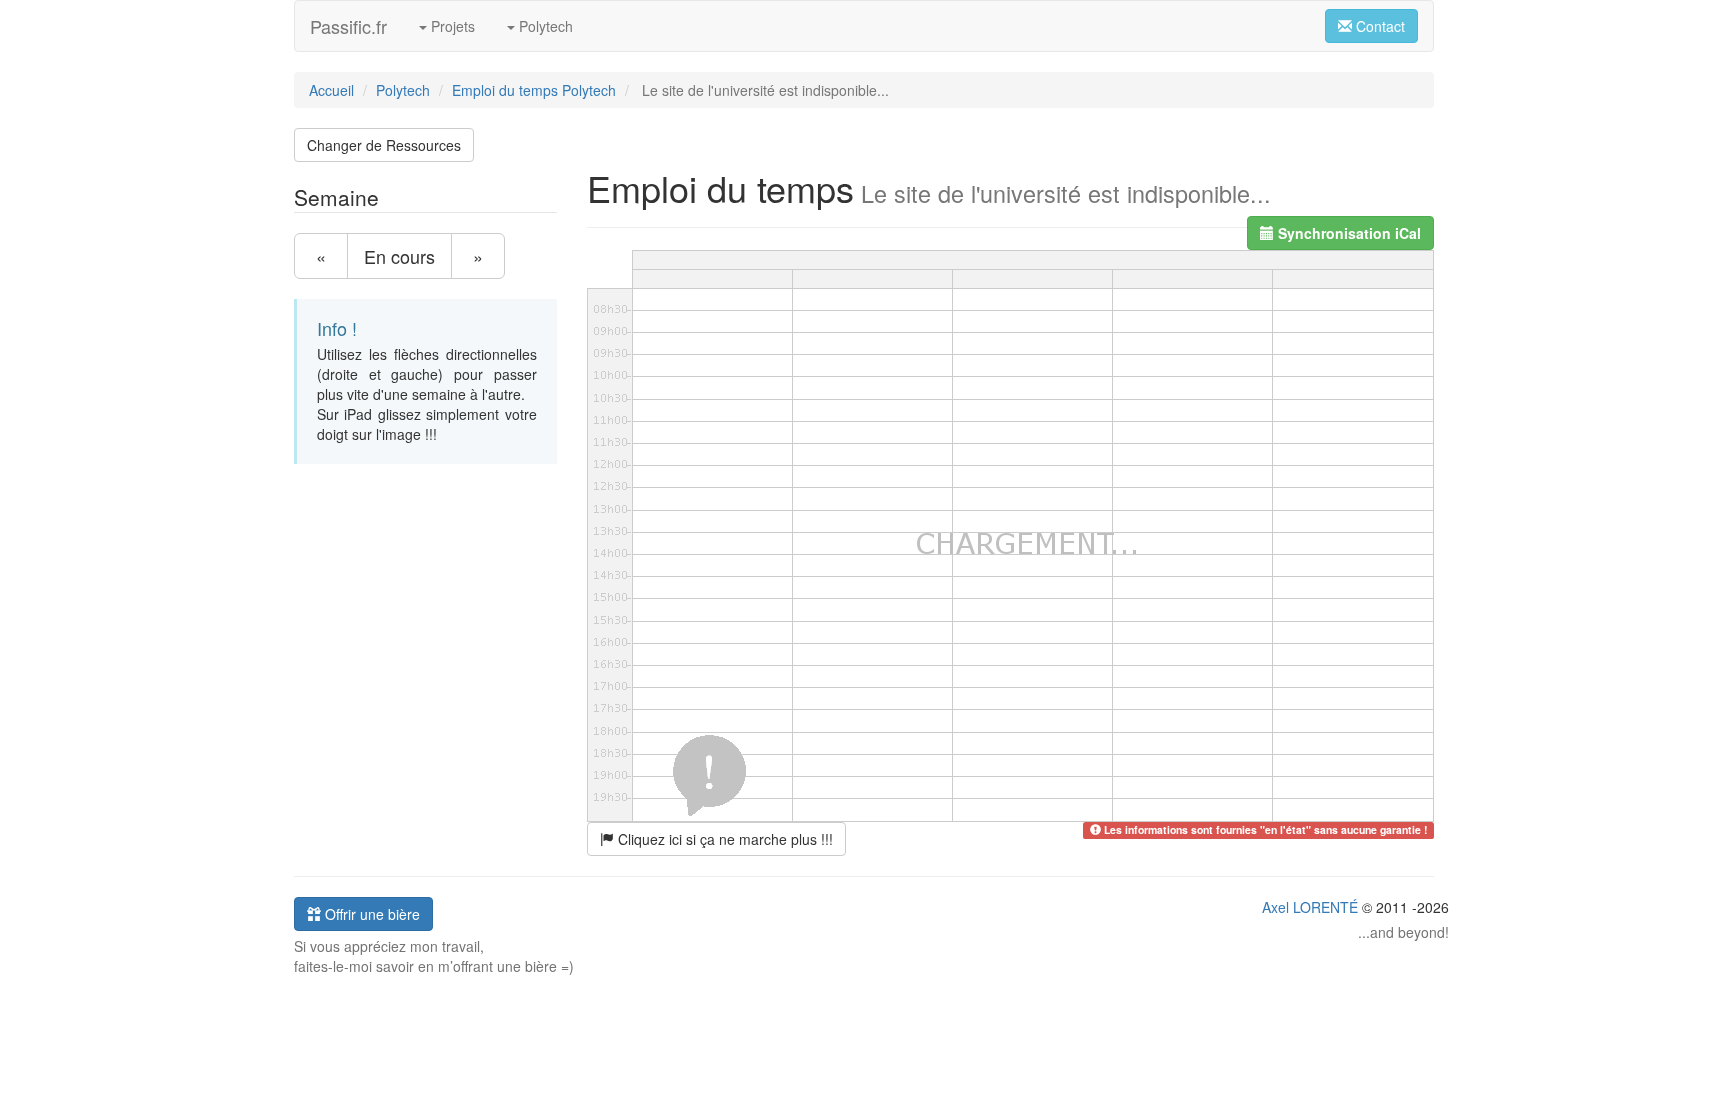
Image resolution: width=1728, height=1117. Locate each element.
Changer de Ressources (384, 145)
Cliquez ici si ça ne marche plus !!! (723, 839)
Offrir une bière (370, 914)
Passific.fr (348, 26)
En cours (399, 256)
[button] (1340, 233)
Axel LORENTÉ (1310, 907)
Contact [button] (1378, 26)
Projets (451, 26)
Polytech (544, 26)
